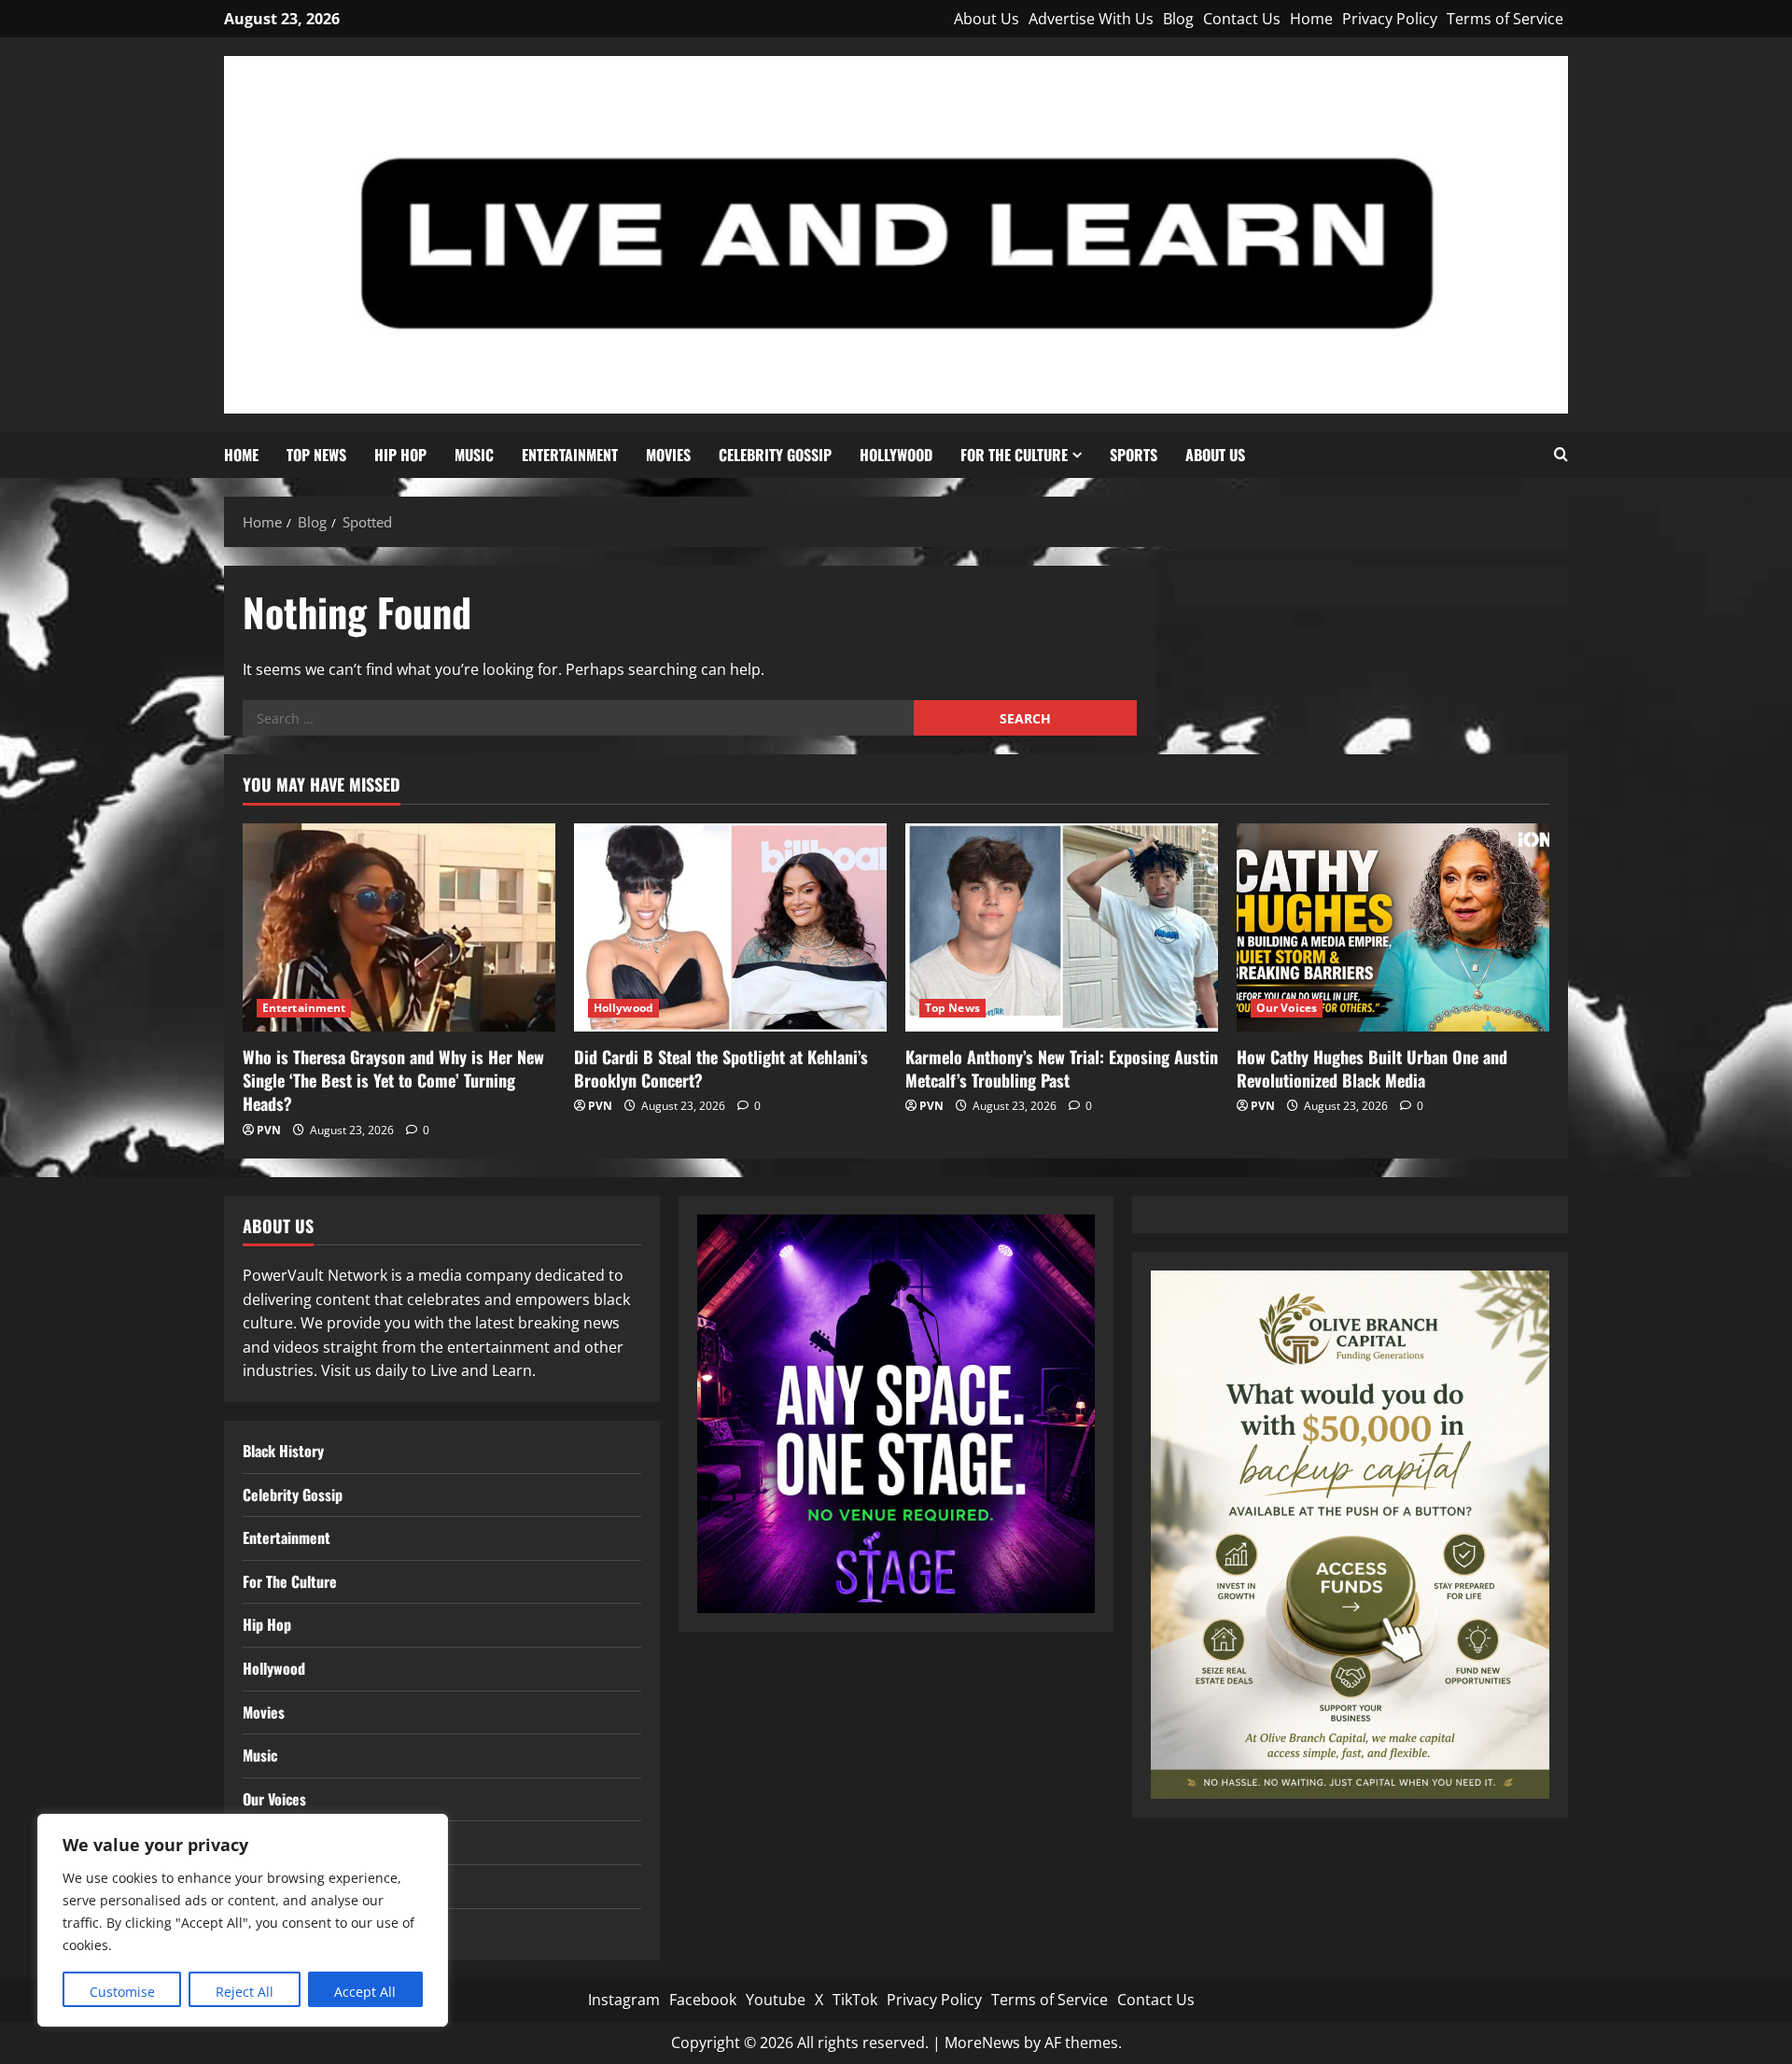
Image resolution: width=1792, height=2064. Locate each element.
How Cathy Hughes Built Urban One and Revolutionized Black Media (1372, 1068)
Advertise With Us (1091, 19)
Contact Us (1242, 19)
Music (474, 455)
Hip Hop (400, 455)
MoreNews (982, 2043)
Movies (668, 455)
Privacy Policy (1390, 19)
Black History (283, 1451)
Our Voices (1287, 1008)
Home (1311, 19)
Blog (1178, 19)
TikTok (855, 2000)
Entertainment (570, 455)
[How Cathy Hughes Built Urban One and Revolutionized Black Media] (1393, 927)
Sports (1134, 455)
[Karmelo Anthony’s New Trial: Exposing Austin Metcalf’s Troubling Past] (1062, 927)
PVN (269, 1130)
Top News (316, 455)
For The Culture (1014, 455)
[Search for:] (578, 718)
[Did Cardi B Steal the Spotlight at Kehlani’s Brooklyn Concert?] (730, 927)
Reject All (245, 1992)
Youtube (776, 2000)
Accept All (365, 1992)
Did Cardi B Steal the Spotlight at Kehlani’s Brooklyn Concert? (721, 1068)
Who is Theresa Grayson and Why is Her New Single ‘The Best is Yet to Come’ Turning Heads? (393, 1080)
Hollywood (896, 455)
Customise (122, 1992)
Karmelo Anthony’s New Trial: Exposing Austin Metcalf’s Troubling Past (1062, 1068)
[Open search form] (1561, 455)
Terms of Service (1505, 19)
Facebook (703, 2000)
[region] (243, 1920)
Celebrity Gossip (775, 455)
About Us (987, 19)
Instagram (624, 2000)
